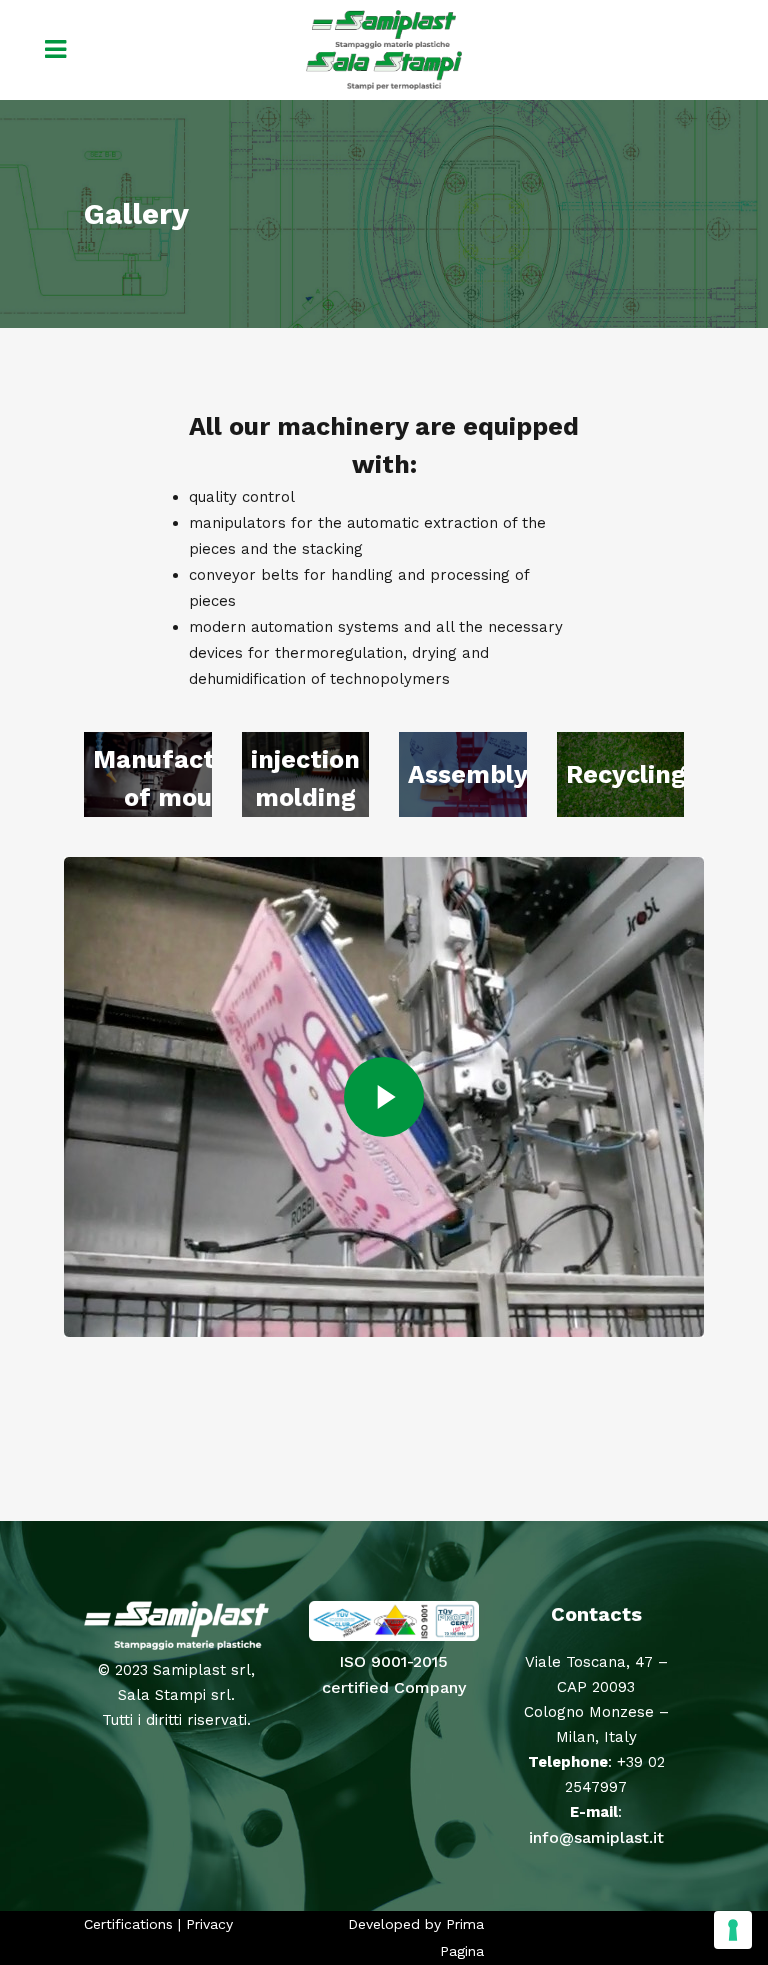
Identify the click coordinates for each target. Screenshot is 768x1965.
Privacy (209, 1924)
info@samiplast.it (596, 1837)
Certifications (128, 1924)
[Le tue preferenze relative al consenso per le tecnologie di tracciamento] (733, 1930)
